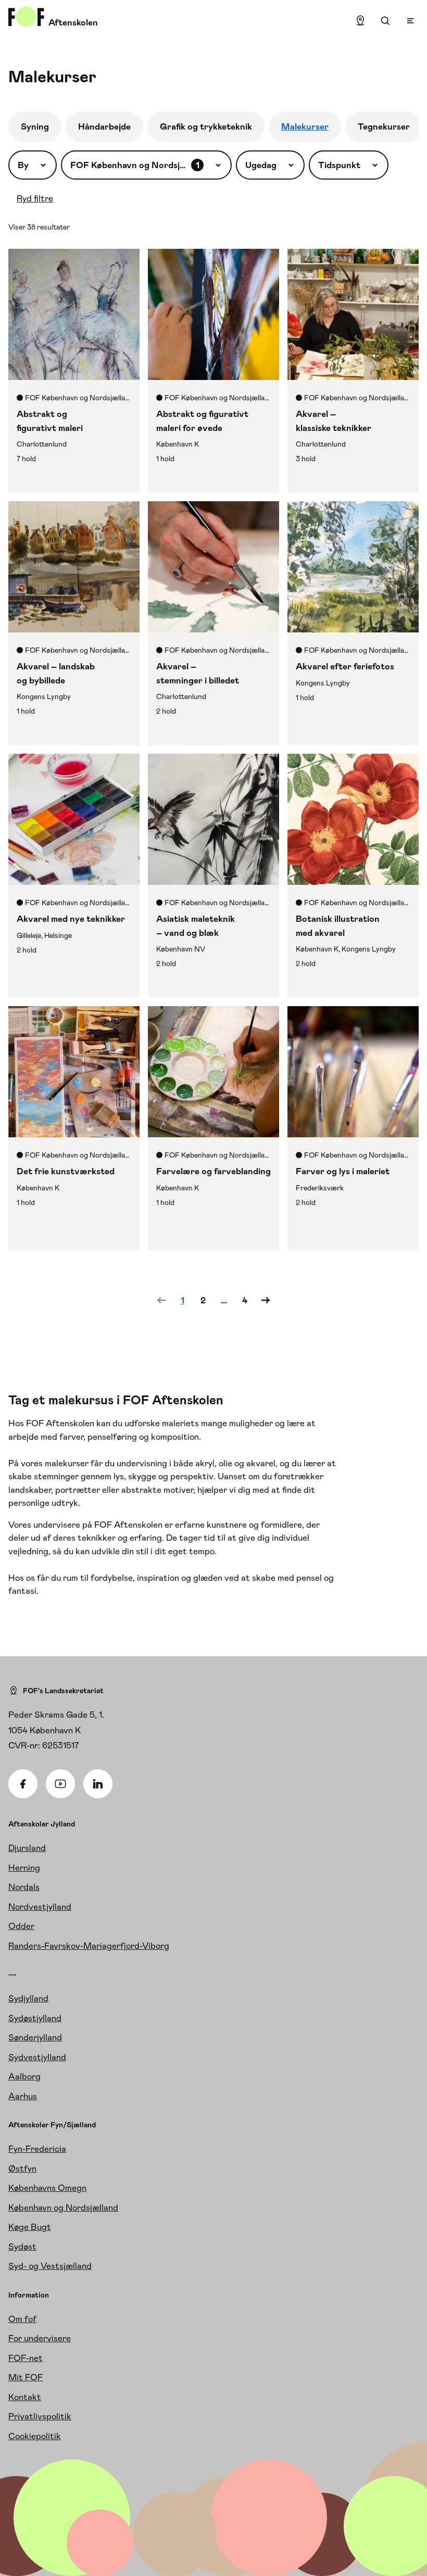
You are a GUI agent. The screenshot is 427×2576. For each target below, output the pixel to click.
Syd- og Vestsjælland (50, 2266)
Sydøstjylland (35, 2018)
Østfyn (22, 2168)
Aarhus (23, 2096)
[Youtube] (60, 1784)
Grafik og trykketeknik (206, 126)
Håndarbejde (104, 126)
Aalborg (24, 2076)
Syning (35, 126)
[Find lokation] (360, 21)
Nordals (24, 1887)
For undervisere (40, 2338)
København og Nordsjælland (63, 2207)
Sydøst (22, 2247)
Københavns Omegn (47, 2188)
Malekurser (305, 126)
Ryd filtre (35, 198)
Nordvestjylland (40, 1907)
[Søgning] (385, 21)
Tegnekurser (384, 126)
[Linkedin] (98, 1784)
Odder (21, 1926)
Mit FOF (26, 2377)
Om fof (22, 2319)
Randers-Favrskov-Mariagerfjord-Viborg (89, 1946)
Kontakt (25, 2397)
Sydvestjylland (37, 2057)
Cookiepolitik (35, 2436)
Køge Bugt (30, 2227)
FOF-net (26, 2358)
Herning (24, 1868)
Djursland (27, 1848)
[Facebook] (23, 1784)
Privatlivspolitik (40, 2416)
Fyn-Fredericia (37, 2149)
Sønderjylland (35, 2037)
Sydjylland (28, 1998)
